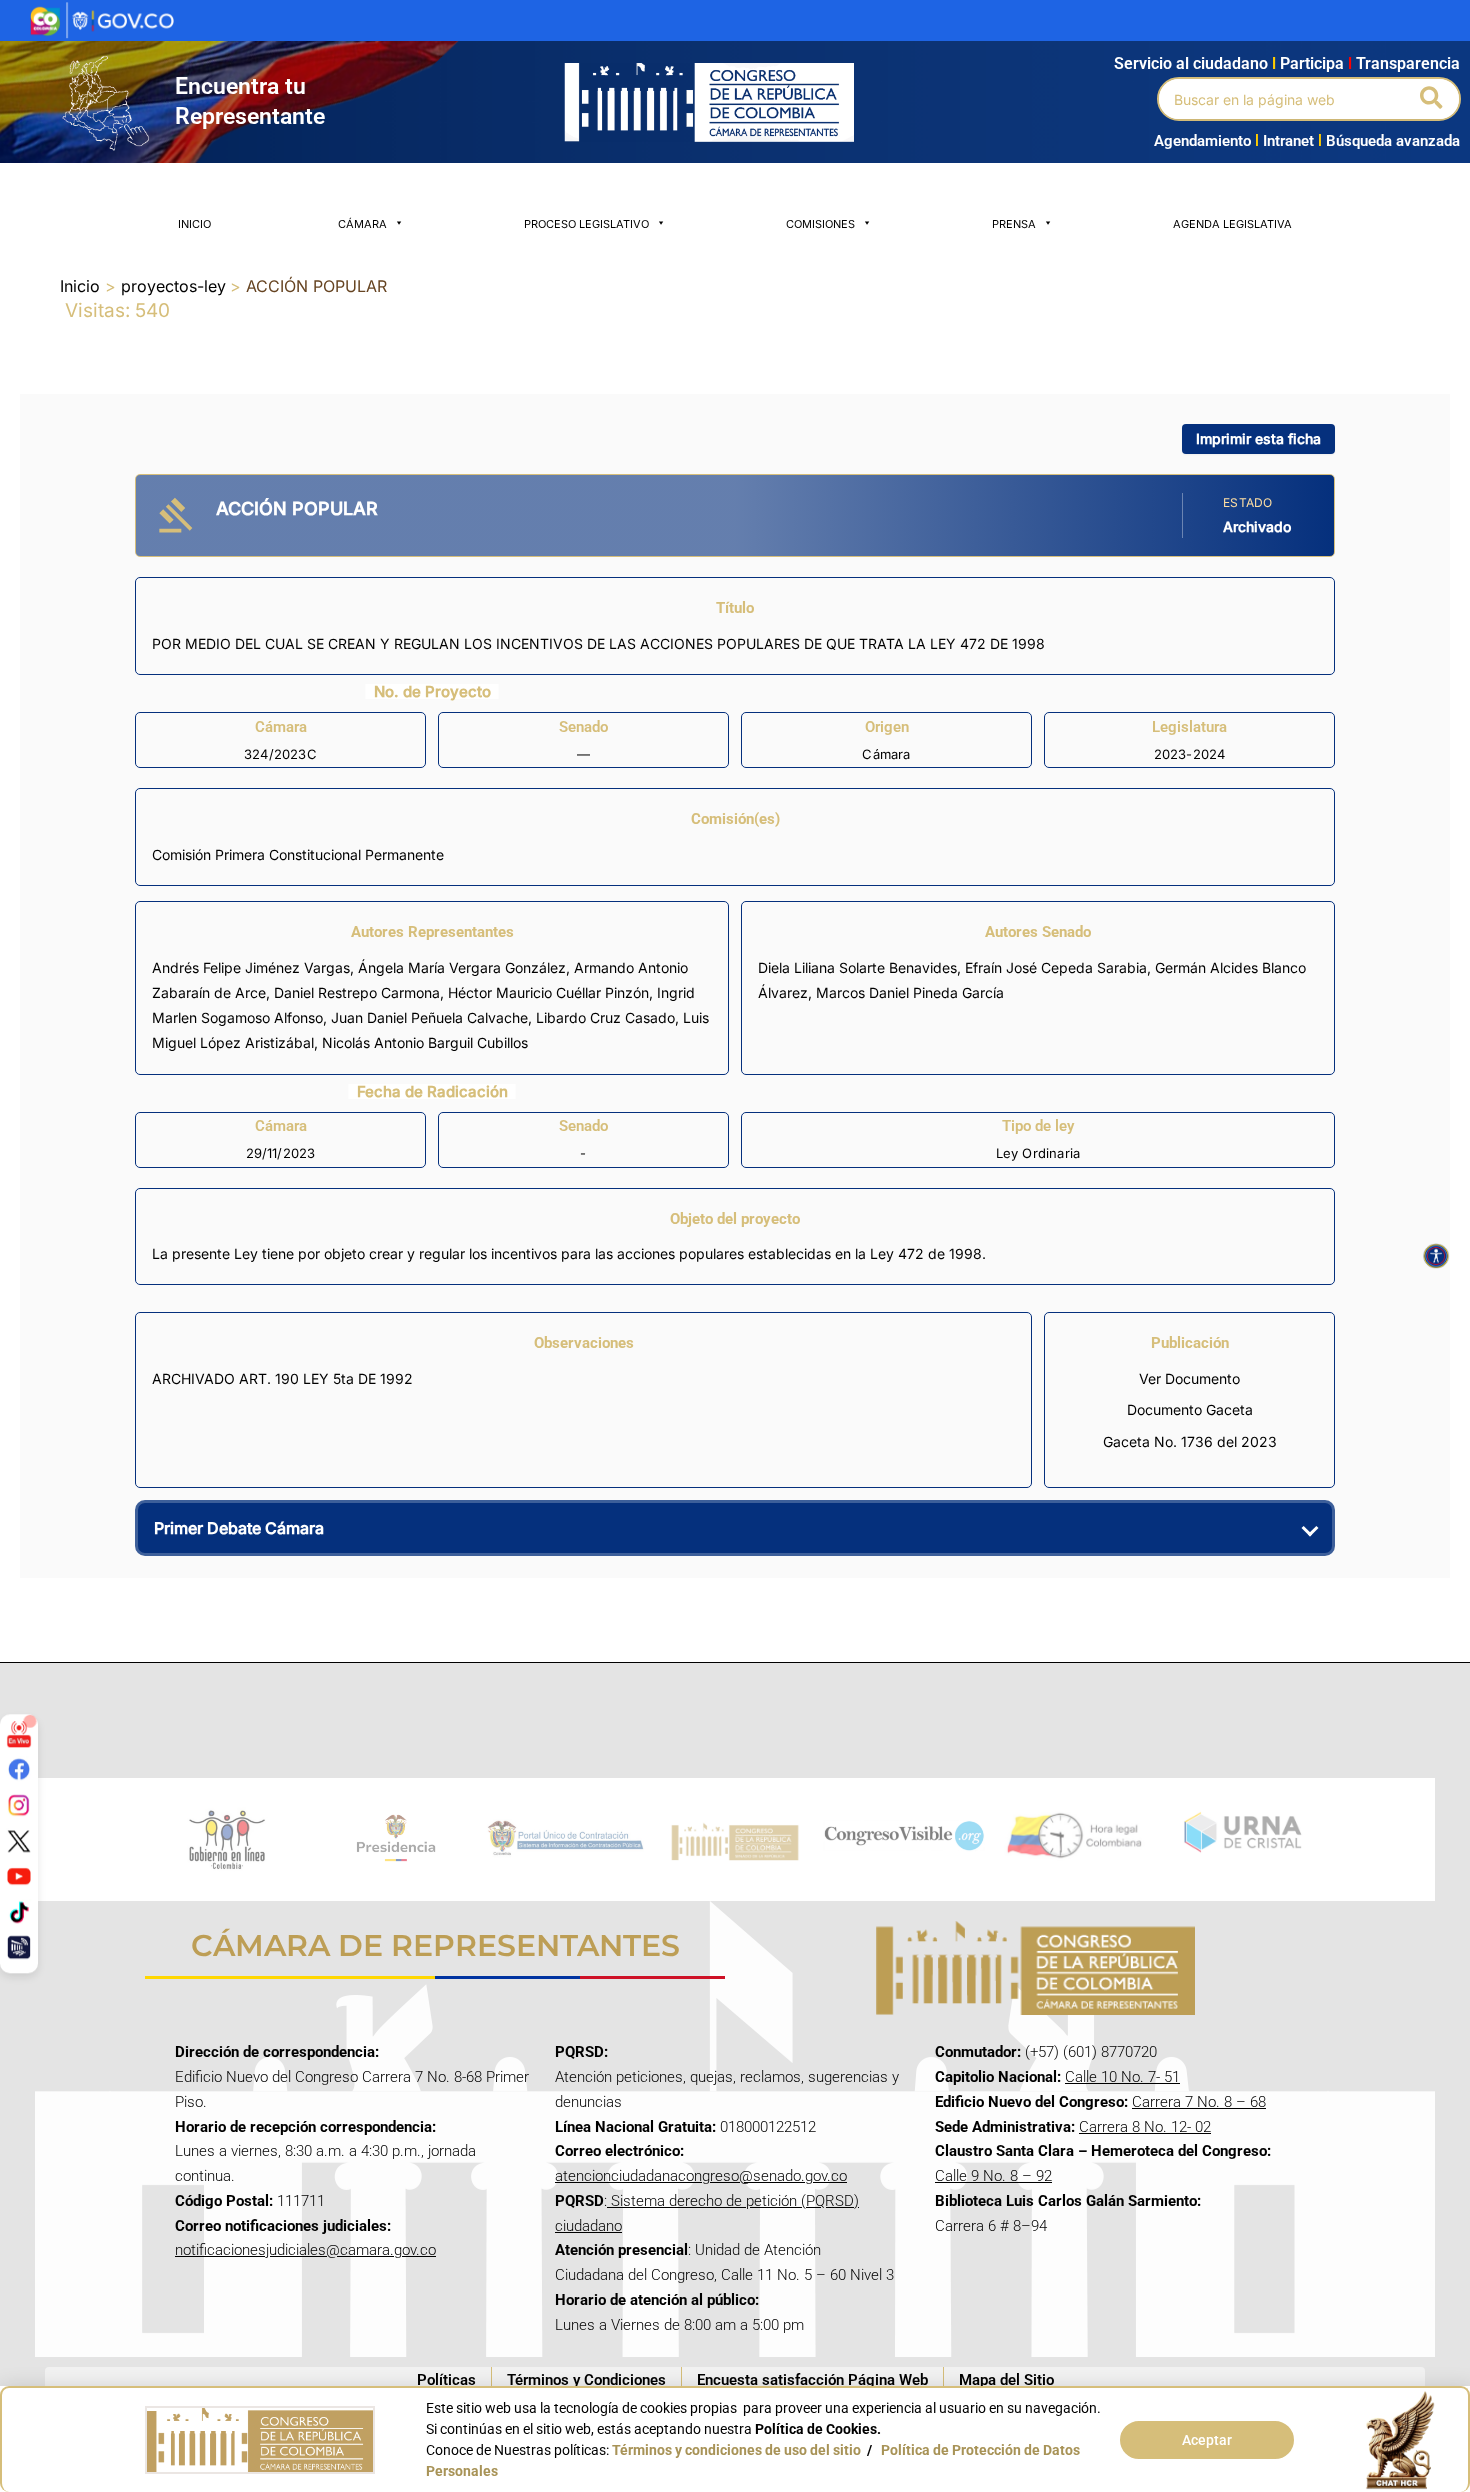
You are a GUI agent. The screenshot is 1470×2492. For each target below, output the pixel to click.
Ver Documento (1189, 1378)
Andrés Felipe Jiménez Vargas (251, 967)
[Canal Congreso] (19, 1947)
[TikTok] (19, 1912)
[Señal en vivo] (19, 1733)
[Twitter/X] (19, 1840)
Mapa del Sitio (1006, 2380)
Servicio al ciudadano (1191, 63)
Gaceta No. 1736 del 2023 (1190, 1441)
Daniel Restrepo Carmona (357, 992)
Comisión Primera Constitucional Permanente (298, 854)
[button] (1432, 99)
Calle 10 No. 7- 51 (1122, 2077)
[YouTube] (19, 1876)
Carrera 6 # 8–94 (991, 2226)
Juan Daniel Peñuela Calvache (429, 1017)
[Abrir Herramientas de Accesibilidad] (1436, 1256)
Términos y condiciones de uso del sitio (736, 2450)
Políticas (446, 2380)
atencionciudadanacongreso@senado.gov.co (701, 2176)
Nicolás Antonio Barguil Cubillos (425, 1042)
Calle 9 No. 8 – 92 (993, 2176)
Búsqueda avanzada (1393, 141)
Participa (1316, 63)
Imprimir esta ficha (1258, 438)
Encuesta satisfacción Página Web (812, 2380)
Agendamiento (1202, 141)
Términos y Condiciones (586, 2380)
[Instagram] (19, 1805)
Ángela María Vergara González (462, 967)
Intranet (1284, 141)
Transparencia (1408, 63)
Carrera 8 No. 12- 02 (1145, 2127)
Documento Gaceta (1190, 1409)
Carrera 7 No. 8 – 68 (1199, 2102)
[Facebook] (19, 1769)
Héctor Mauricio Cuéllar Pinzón (548, 992)
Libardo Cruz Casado (605, 1017)
